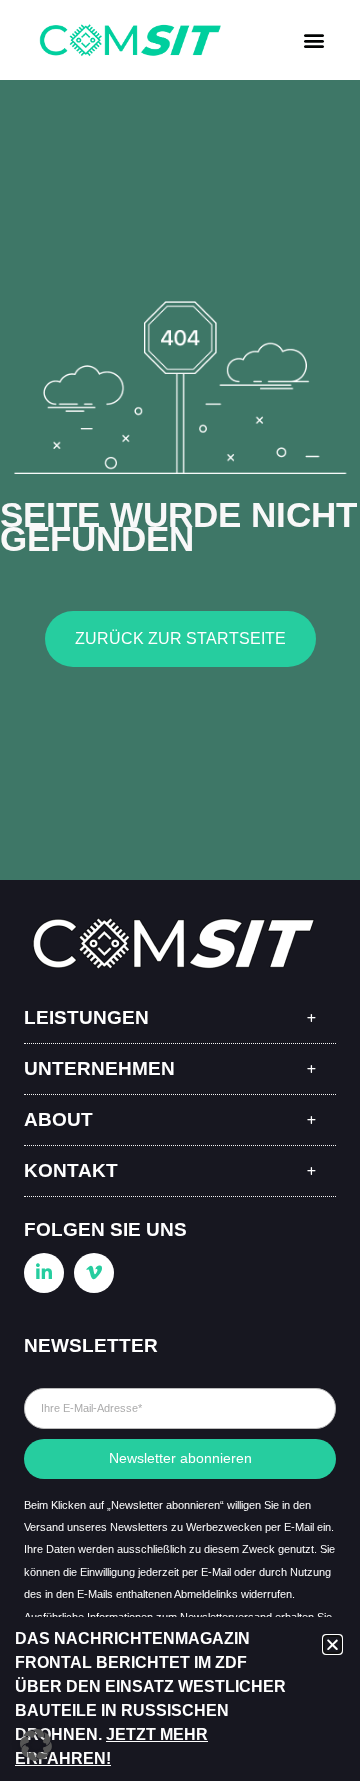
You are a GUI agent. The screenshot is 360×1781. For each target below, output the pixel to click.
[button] (313, 40)
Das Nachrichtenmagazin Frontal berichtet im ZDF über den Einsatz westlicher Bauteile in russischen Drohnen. (150, 1686)
